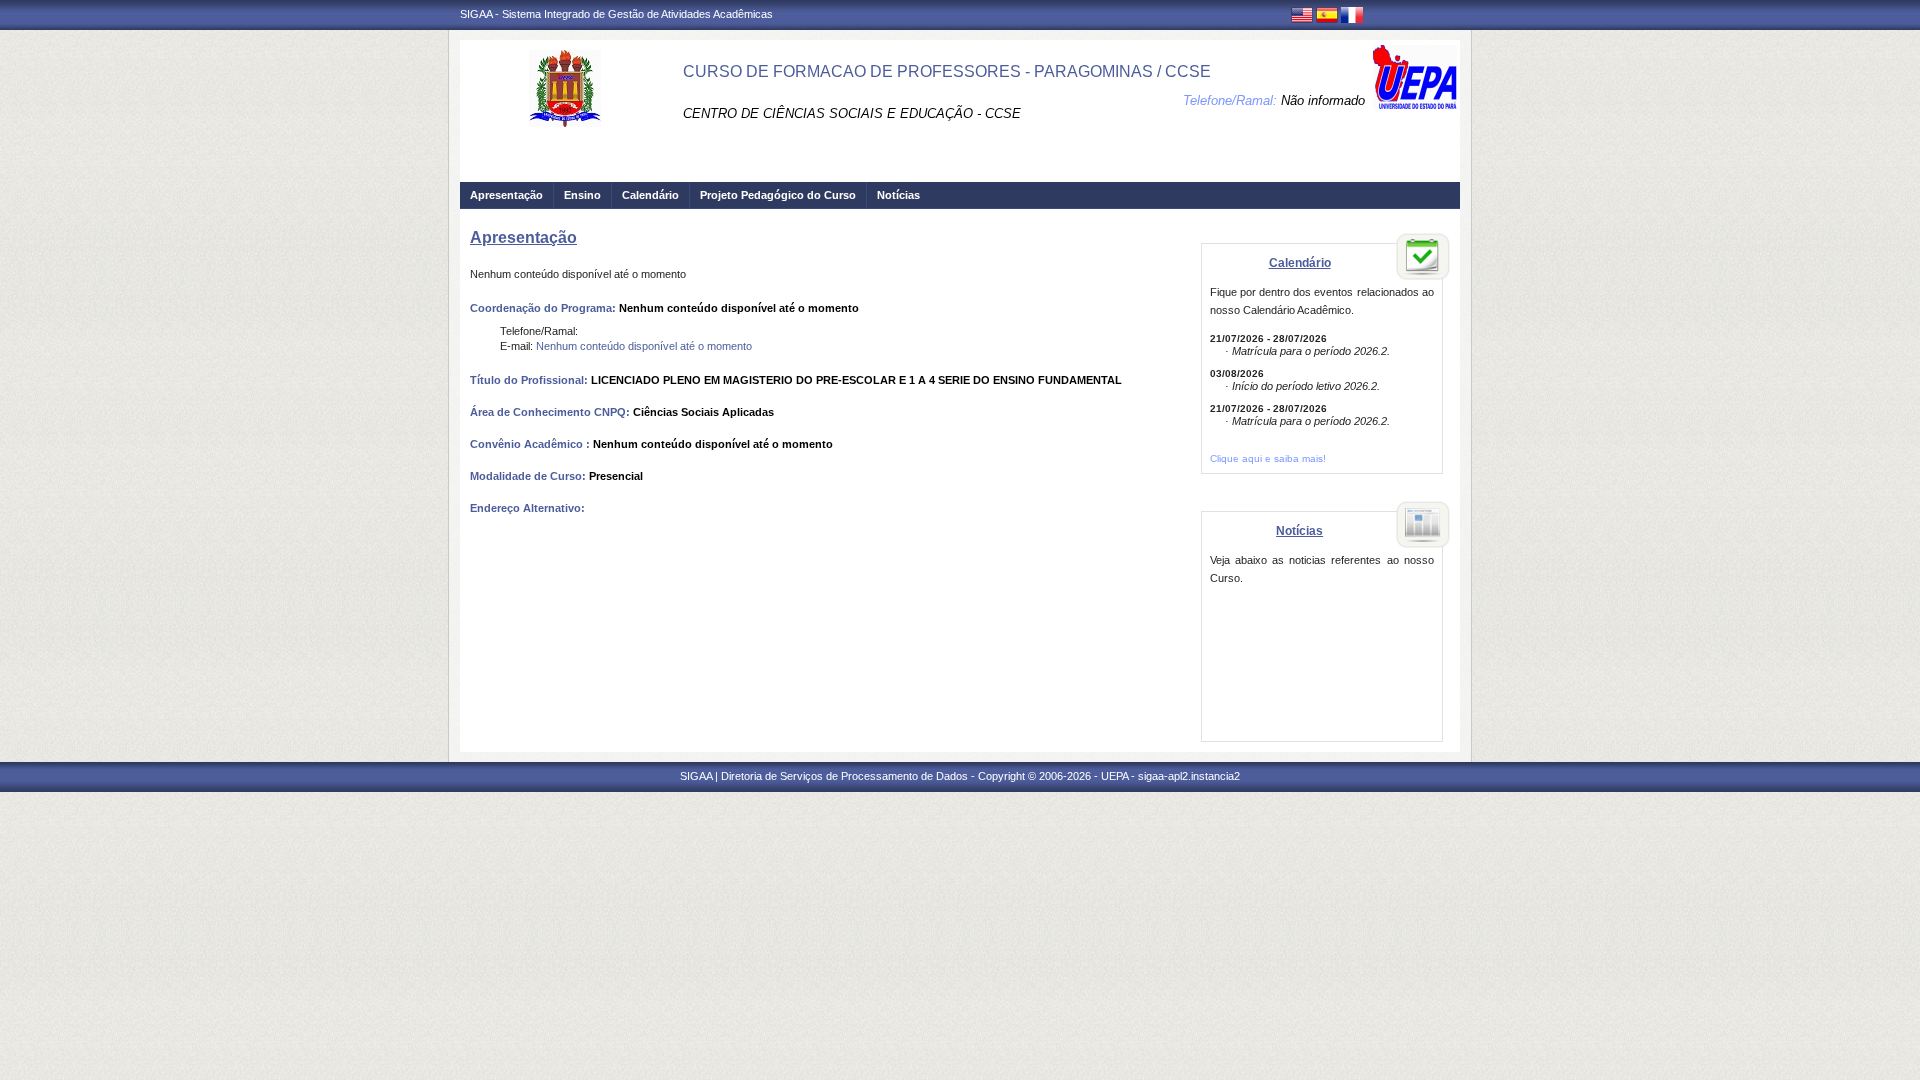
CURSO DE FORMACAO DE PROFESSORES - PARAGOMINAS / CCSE (947, 71)
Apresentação (506, 195)
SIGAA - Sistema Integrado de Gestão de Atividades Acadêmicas (616, 14)
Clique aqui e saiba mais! (1268, 458)
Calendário (650, 195)
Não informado (1323, 100)
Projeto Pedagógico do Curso (778, 195)
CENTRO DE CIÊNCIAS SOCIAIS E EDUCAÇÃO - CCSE (852, 113)
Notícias (898, 195)
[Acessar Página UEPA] (1415, 77)
